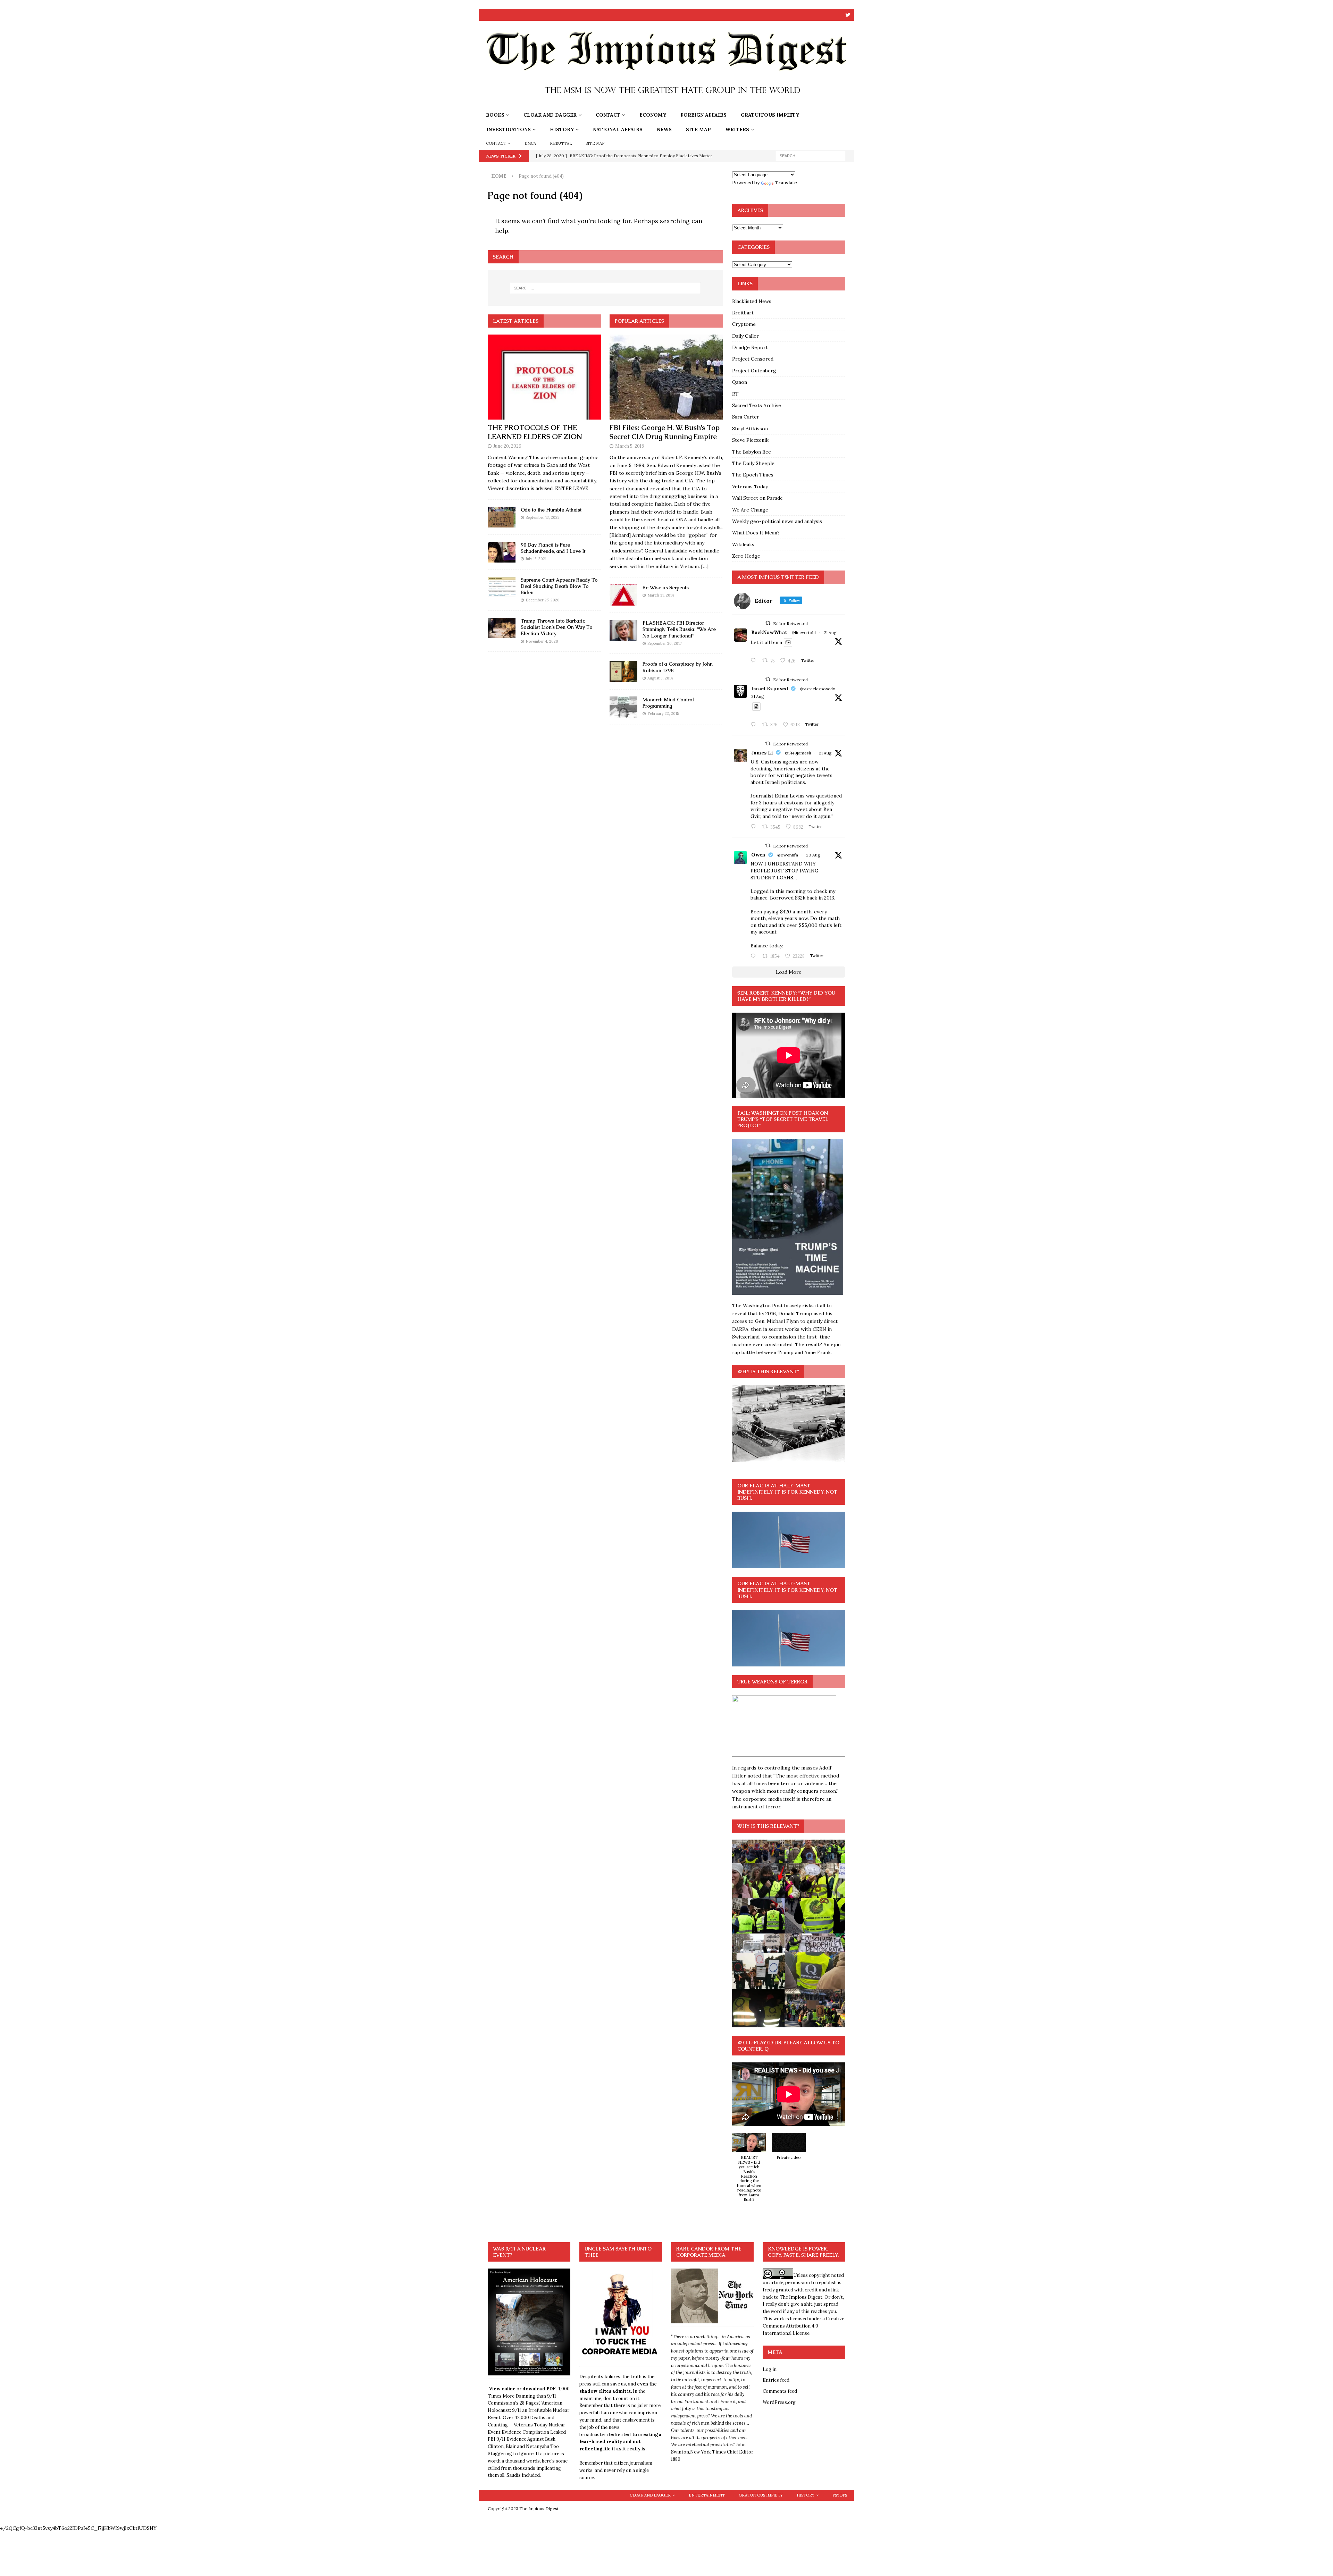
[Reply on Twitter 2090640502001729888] (755, 661)
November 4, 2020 (542, 641)
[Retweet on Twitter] (768, 623)
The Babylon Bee (752, 452)
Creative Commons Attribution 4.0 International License (803, 2326)
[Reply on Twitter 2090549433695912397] (755, 956)
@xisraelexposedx (817, 689)
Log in (770, 2369)
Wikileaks (743, 544)
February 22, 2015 (663, 713)
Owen (758, 855)
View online (502, 2389)
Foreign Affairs (703, 115)
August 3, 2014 (660, 678)
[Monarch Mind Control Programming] (623, 707)
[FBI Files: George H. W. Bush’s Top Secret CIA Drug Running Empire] (666, 377)
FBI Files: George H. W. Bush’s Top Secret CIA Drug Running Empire (665, 432)
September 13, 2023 (543, 517)
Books (495, 115)
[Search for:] (811, 155)
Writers (737, 129)
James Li (762, 753)
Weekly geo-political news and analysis (777, 521)
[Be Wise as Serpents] (623, 595)
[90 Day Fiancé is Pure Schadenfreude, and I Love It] (502, 552)
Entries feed (776, 2380)
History (562, 129)
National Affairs (618, 129)
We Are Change (750, 510)
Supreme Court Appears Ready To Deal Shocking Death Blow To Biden (559, 586)
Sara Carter (746, 417)
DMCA (530, 143)
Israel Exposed (770, 689)
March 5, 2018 (630, 446)
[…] (705, 566)
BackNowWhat (769, 632)
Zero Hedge (746, 556)
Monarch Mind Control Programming (668, 703)
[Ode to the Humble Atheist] (502, 517)
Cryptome (744, 324)
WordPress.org (779, 2402)
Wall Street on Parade (757, 498)
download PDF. (539, 2389)
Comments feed (780, 2391)
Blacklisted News (752, 301)
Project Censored (753, 359)
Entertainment (707, 2495)
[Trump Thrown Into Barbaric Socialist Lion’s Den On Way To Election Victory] (502, 628)
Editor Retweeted (790, 623)
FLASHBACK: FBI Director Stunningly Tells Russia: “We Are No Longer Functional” (679, 629)
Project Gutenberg (754, 371)
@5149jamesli (798, 753)
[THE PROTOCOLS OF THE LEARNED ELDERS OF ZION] (544, 377)
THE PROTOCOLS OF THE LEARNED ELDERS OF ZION (535, 432)
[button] (749, 2171)
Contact (608, 115)
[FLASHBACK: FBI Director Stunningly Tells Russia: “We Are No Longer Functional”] (623, 630)
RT (735, 394)
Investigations (509, 129)
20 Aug (813, 855)
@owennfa (788, 855)
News (664, 129)
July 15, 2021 (536, 559)
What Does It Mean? (756, 533)
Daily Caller (745, 336)
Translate (786, 183)
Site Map (698, 129)
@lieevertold (804, 632)
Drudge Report (750, 347)
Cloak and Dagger (550, 115)
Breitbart (743, 313)
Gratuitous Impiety (770, 115)
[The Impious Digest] (666, 104)
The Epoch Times (753, 475)
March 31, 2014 (661, 595)
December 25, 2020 (543, 600)
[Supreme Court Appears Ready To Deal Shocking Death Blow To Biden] (502, 587)
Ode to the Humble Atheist (551, 510)
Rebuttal (561, 143)
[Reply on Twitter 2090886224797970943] (755, 725)
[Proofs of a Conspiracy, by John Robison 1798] (623, 671)
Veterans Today (750, 487)
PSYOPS (840, 2495)
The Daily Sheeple (753, 463)
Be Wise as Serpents (666, 588)
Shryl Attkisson (750, 429)
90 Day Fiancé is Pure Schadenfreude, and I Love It (553, 548)
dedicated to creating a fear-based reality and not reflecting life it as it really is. (621, 2442)
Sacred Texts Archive (757, 405)
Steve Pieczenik (750, 440)
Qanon (740, 382)
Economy (653, 115)
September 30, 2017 (665, 643)
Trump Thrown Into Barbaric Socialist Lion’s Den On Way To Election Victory (557, 627)
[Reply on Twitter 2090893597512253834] (755, 827)
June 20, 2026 (507, 446)
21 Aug (830, 632)
